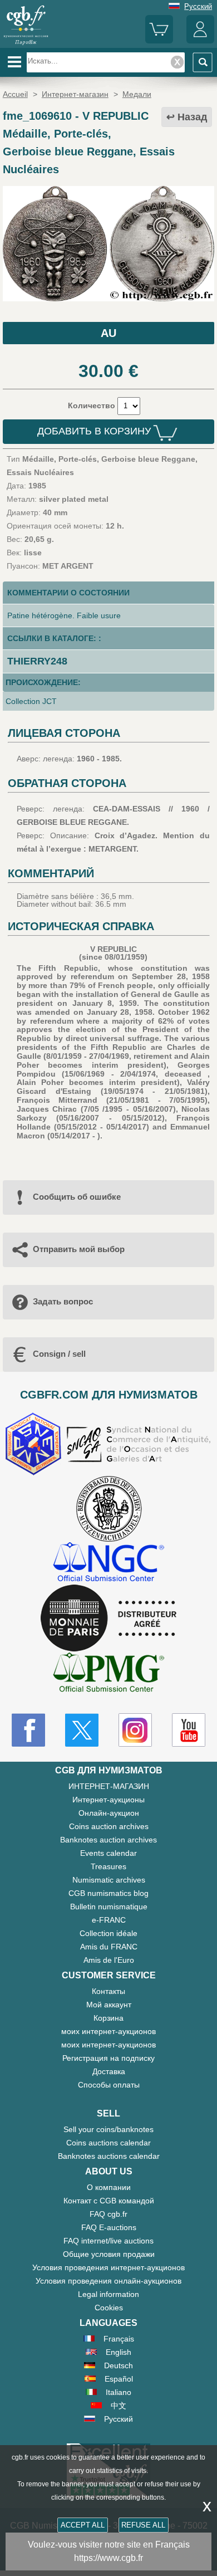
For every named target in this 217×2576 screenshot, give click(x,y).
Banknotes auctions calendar (109, 2156)
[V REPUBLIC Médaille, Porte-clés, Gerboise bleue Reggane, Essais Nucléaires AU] (108, 299)
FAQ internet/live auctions (108, 2241)
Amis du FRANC (109, 1947)
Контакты (108, 1991)
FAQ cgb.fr (108, 2214)
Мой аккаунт (109, 2005)
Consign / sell (59, 1354)
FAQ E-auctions (109, 2227)
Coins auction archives (109, 1826)
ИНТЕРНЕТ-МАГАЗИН (109, 1786)
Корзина (108, 2018)
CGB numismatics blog (108, 1893)
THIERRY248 (37, 661)
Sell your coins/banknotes (108, 2129)
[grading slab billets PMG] (108, 1674)
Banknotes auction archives (108, 1840)
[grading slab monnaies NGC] (108, 1563)
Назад (192, 117)
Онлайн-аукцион (109, 1813)
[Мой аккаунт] (200, 41)
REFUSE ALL (143, 2525)
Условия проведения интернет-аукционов (108, 2267)
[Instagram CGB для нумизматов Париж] (135, 1730)
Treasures (108, 1866)
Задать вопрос (63, 1301)
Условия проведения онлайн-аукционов (108, 2281)
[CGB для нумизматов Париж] (26, 44)
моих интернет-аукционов (108, 2031)
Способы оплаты (109, 2085)
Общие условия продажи (109, 2254)
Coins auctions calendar (108, 2143)
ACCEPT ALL (83, 2525)
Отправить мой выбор (79, 1249)
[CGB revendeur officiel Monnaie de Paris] (108, 1619)
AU (108, 333)
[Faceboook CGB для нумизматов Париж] (28, 1730)
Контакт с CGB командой (109, 2201)
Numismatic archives (109, 1880)
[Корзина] (159, 41)
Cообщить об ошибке (77, 1197)
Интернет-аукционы (108, 1800)
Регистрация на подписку (108, 2058)
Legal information (108, 2294)
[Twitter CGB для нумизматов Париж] (82, 1730)
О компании (109, 2187)
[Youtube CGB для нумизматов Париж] (189, 1730)
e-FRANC (109, 1920)
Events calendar (108, 1853)
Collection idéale (108, 1933)
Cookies (109, 2308)
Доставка (109, 2071)
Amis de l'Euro (109, 1960)
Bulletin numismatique (109, 1907)
